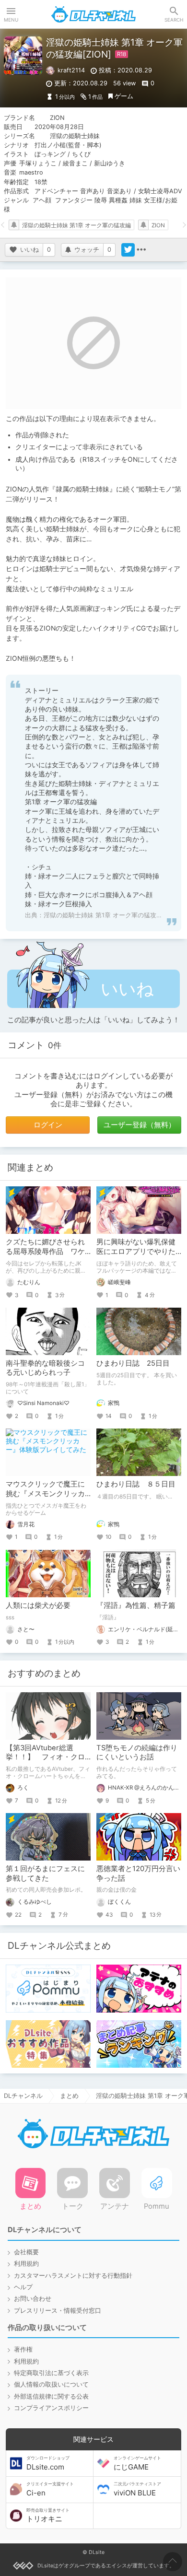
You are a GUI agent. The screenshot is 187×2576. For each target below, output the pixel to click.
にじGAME (137, 2463)
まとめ (69, 2096)
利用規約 (26, 2264)
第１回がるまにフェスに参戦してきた (45, 1873)
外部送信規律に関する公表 (51, 2396)
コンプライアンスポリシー (51, 2408)
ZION (158, 225)
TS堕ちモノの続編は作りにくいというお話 (137, 1752)
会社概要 (26, 2252)
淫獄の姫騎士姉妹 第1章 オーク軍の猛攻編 (76, 225)
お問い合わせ (33, 2299)
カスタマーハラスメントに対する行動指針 (73, 2276)
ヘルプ (23, 2287)
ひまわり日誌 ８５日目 (136, 1484)
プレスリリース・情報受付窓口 (58, 2311)
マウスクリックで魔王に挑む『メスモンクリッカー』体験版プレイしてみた (45, 1498)
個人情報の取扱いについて (51, 2384)
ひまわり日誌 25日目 (133, 1363)
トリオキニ (48, 2516)
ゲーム (124, 96)
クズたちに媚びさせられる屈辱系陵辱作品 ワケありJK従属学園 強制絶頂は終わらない (47, 1256)
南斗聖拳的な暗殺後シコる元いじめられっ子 (45, 1368)
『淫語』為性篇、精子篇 (136, 1605)
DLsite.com (48, 2463)
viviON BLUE (137, 2489)
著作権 (23, 2349)
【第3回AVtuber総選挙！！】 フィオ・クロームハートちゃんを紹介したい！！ (45, 1762)
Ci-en (50, 2489)
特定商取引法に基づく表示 (51, 2373)
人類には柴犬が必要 (38, 1605)
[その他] (141, 250)
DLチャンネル (93, 14)
